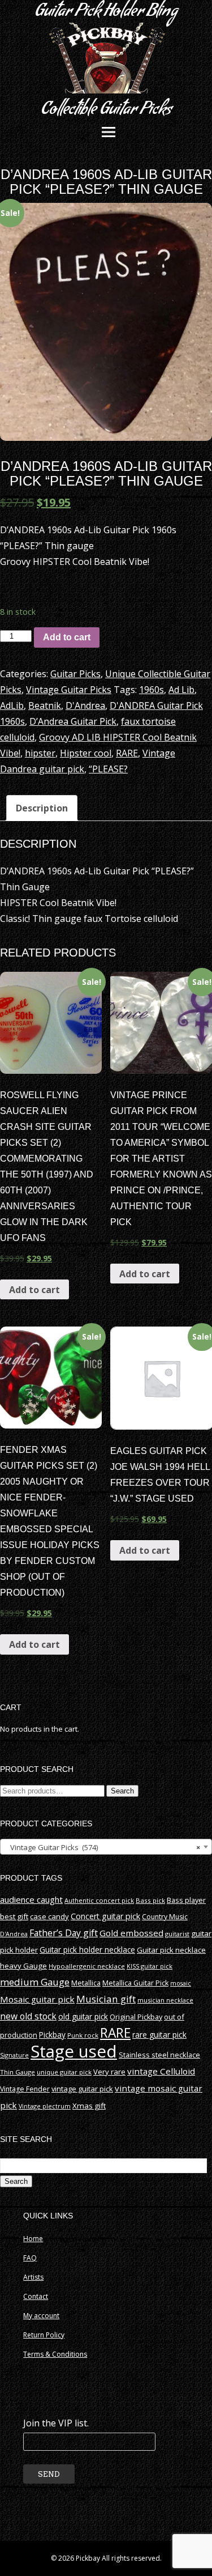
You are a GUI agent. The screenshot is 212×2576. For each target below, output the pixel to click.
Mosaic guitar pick (37, 1999)
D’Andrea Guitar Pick (73, 721)
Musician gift (106, 1999)
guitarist (177, 1934)
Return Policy (44, 2335)
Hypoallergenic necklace (87, 1966)
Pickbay (52, 2035)
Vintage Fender (25, 2089)
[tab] (42, 808)
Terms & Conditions (55, 2354)
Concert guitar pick (105, 1916)
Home (33, 2239)
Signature (14, 2055)
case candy (49, 1916)
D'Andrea (85, 705)
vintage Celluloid (161, 2071)
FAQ (30, 2258)
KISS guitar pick (150, 1966)
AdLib (12, 705)
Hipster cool (86, 753)
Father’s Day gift (64, 1933)
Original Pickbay (136, 2017)
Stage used (74, 2051)
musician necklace (165, 2000)
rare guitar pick (159, 2035)
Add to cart (67, 637)
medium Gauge (35, 1982)
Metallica (86, 1983)
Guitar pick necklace (171, 1950)
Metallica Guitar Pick (135, 1983)
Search (122, 1791)
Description (42, 808)
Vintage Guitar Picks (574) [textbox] (103, 1847)
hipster (40, 753)
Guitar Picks (75, 674)
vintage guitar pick (82, 2089)
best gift (14, 1916)
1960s (152, 690)
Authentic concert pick (99, 1900)
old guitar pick (83, 2016)
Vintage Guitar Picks (69, 690)
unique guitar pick (64, 2072)
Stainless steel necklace (159, 2055)
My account (41, 2316)
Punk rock (83, 2035)
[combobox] (106, 1847)
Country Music (165, 1917)
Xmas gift (89, 2106)
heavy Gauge (23, 1966)
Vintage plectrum (45, 2106)
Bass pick (150, 1900)
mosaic (181, 1983)
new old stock (28, 2016)
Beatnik (45, 705)
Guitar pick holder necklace (87, 1950)
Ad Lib (181, 690)
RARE (127, 753)
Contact (36, 2296)
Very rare (109, 2072)
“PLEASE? (108, 769)
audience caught (31, 1899)
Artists (33, 2277)
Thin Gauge (18, 2072)
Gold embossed (131, 1933)
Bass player (186, 1900)
